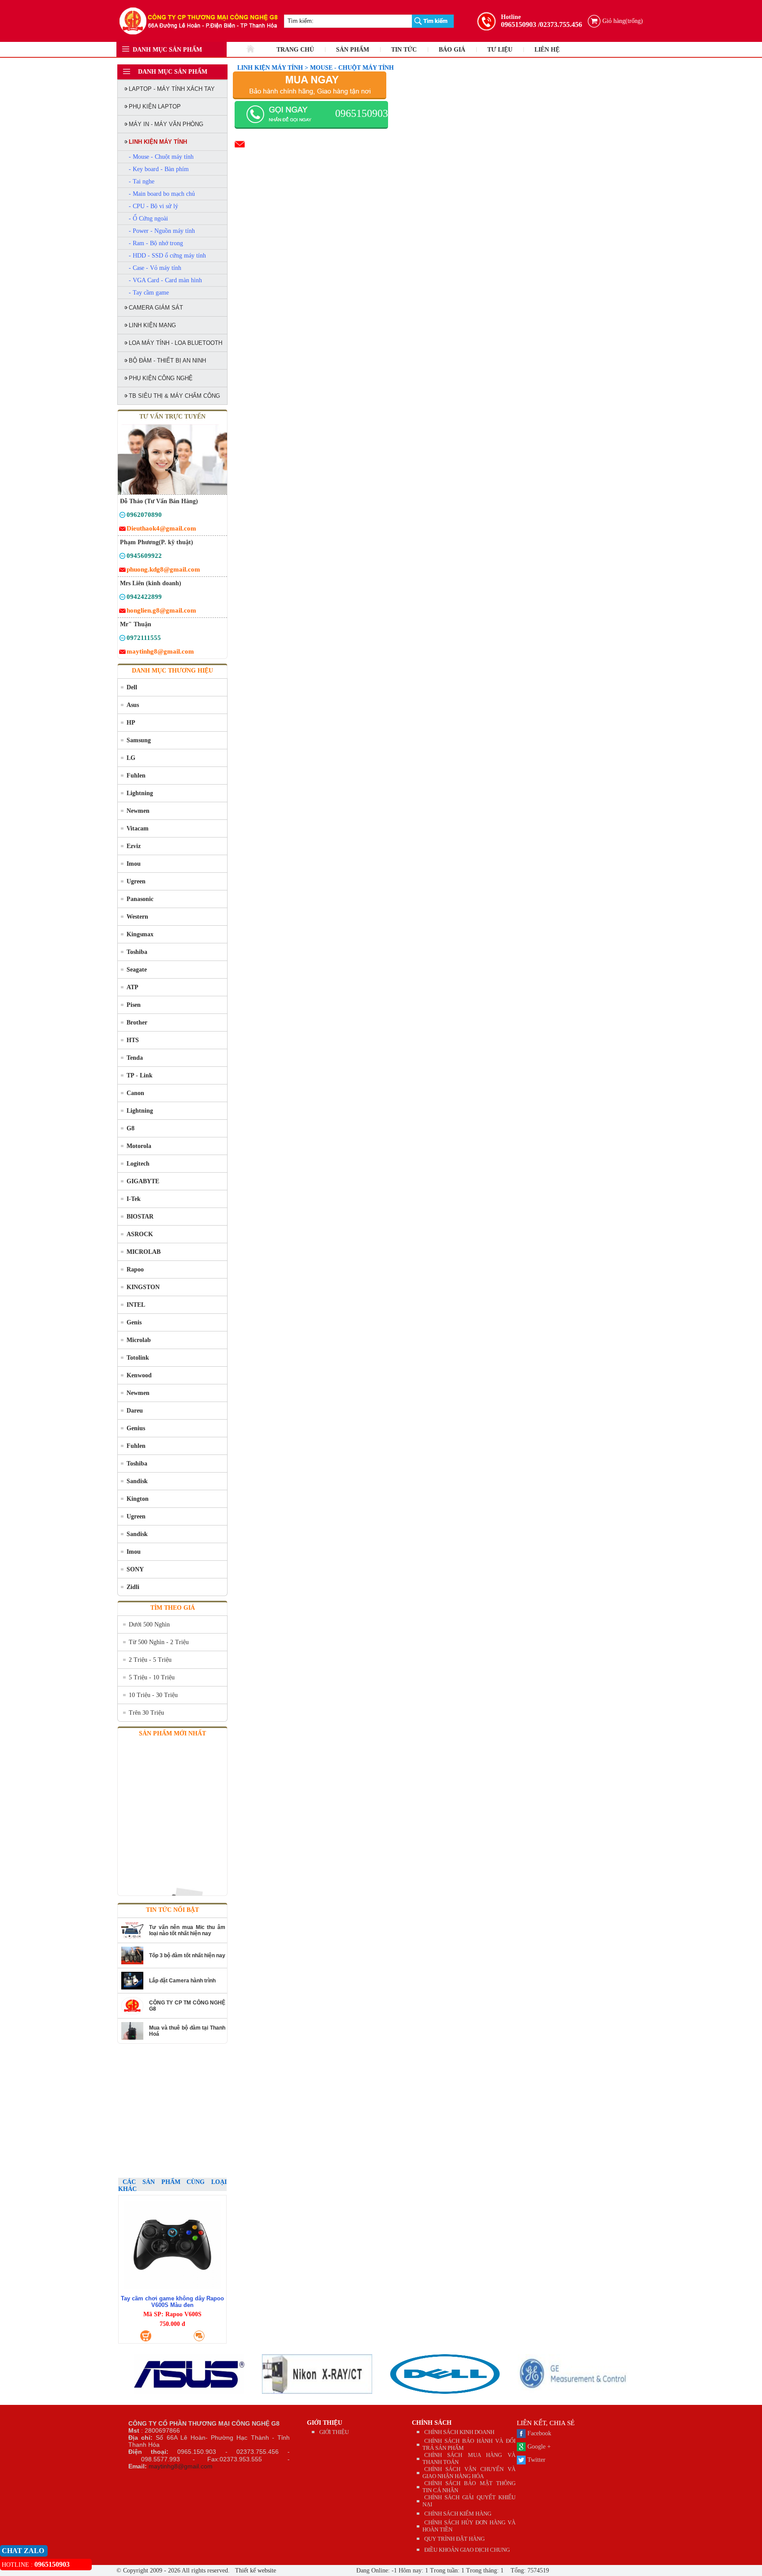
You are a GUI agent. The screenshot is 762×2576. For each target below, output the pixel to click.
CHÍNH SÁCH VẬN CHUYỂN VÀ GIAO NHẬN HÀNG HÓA (469, 2473)
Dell (132, 687)
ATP (133, 987)
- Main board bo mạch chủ (162, 194)
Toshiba (137, 952)
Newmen (138, 811)
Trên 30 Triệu (146, 1713)
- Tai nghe (142, 181)
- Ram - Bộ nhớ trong (156, 243)
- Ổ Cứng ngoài (148, 219)
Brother (137, 1023)
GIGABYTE (143, 1181)
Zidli (133, 1587)
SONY (135, 1569)
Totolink (138, 1358)
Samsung (139, 740)
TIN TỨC (404, 50)
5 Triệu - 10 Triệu (152, 1677)
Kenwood (139, 1375)
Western (137, 917)
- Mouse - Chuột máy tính (161, 157)
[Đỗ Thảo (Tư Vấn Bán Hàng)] (122, 516)
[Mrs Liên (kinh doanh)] (122, 598)
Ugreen (136, 881)
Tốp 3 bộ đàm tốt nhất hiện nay (187, 1955)
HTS (133, 1040)
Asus (133, 705)
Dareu (135, 1411)
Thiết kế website (255, 2570)
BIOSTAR (140, 1217)
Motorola (139, 1146)
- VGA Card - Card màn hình (165, 280)
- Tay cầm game (149, 293)
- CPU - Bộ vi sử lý (153, 206)
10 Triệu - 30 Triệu (153, 1695)
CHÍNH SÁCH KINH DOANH (459, 2432)
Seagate (137, 970)
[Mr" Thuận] (122, 639)
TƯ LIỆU (500, 50)
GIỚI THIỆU (325, 2423)
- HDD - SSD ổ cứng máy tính (167, 256)
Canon (135, 1093)
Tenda (135, 1058)
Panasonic (140, 899)
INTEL (136, 1305)
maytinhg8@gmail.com (181, 2466)
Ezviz (134, 846)
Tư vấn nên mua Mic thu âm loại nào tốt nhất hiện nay (187, 1930)
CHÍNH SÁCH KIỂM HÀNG (458, 2514)
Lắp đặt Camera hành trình (182, 1981)
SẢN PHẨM (353, 50)
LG (131, 758)
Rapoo (135, 1269)
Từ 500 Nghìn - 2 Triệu (159, 1642)
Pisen (134, 1005)
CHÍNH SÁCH (432, 2423)
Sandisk (137, 1481)
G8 (131, 1128)
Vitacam (138, 828)
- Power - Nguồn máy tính (162, 231)
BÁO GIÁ (452, 50)
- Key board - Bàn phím (159, 169)
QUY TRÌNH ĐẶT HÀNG (454, 2539)
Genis (134, 1322)
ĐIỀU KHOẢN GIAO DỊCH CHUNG (467, 2550)
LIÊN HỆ (547, 50)
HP (131, 723)
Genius (136, 1428)
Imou (134, 864)
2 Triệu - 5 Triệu (150, 1660)
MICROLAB (144, 1252)
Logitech (138, 1164)
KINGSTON (143, 1287)
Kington (138, 1499)
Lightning (140, 793)
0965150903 (519, 24)
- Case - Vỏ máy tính (155, 268)
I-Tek (134, 1199)
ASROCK (140, 1234)
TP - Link (140, 1075)
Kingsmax (140, 934)
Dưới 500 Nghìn (149, 1624)
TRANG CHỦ (295, 50)
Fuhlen (136, 776)
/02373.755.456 (560, 24)
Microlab (139, 1340)
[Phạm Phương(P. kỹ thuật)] (122, 557)
